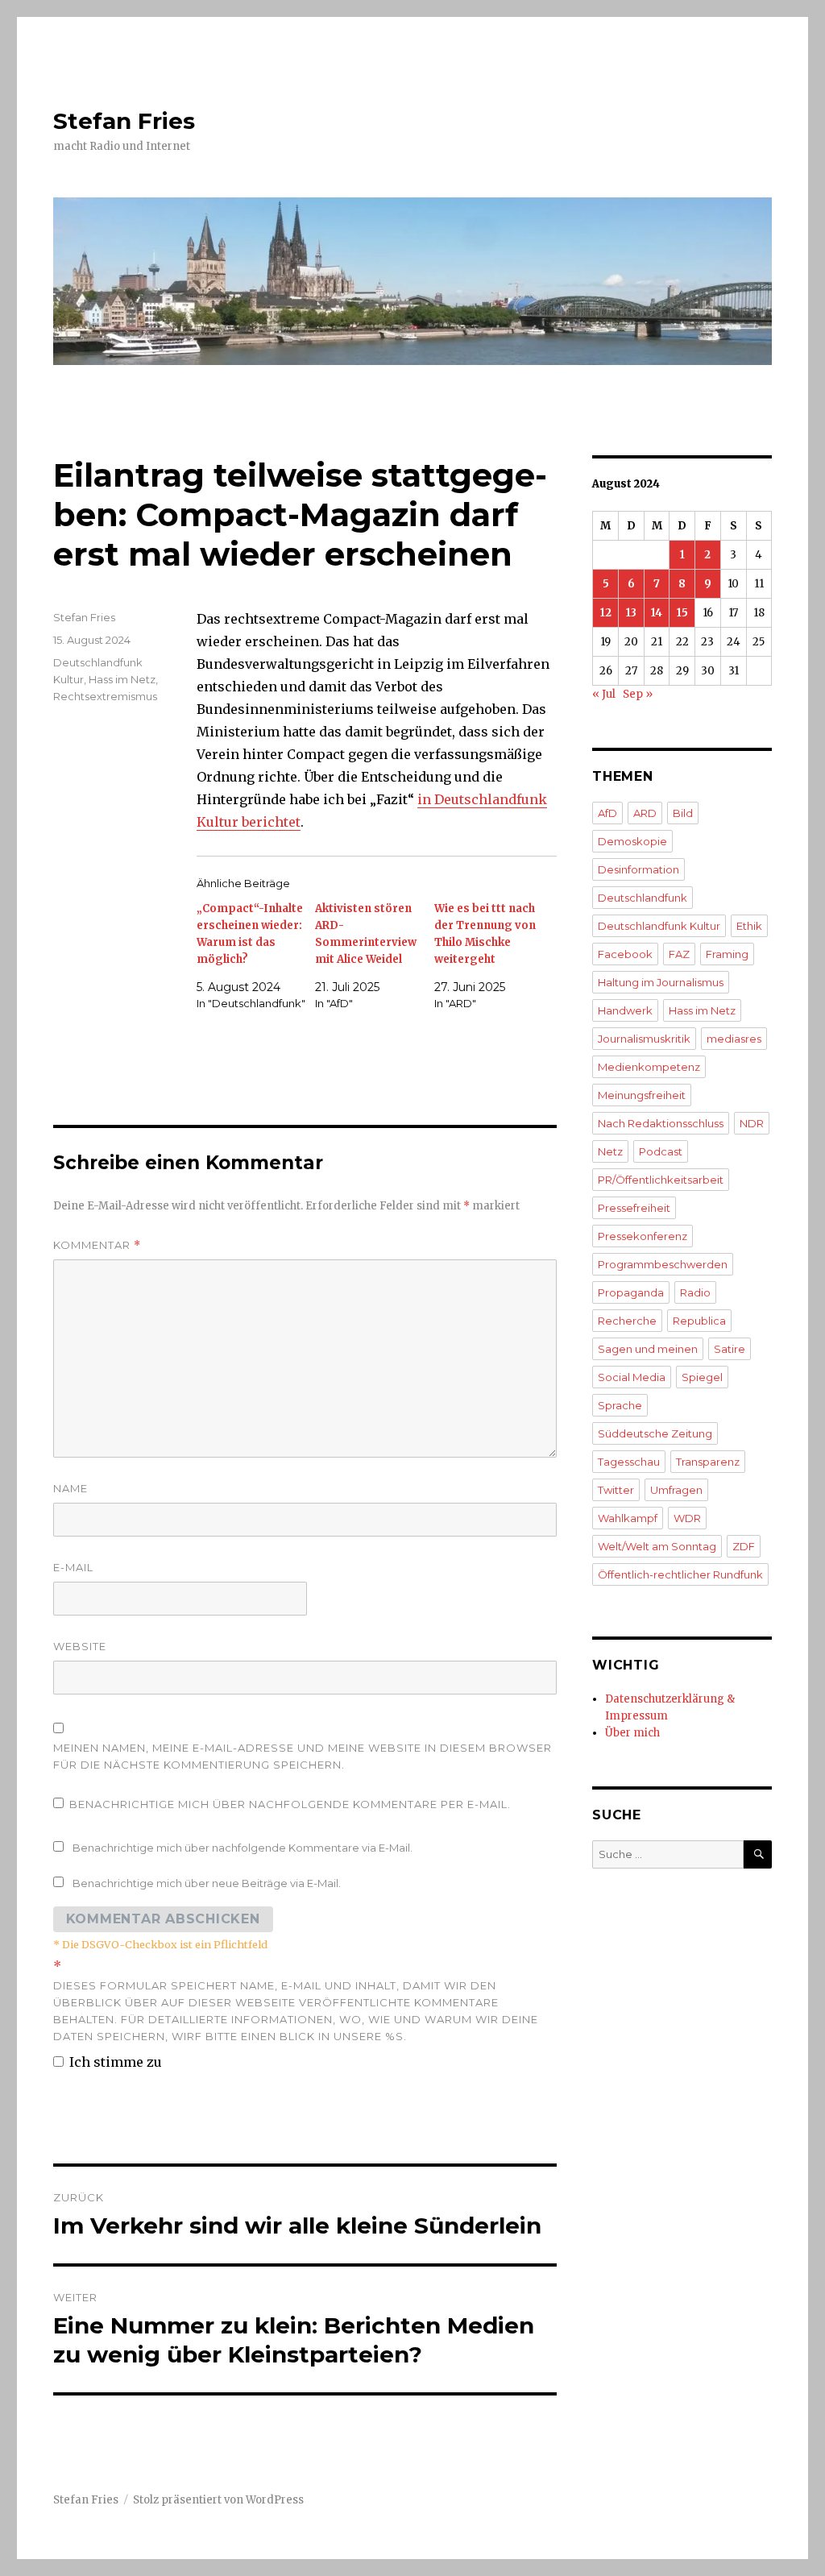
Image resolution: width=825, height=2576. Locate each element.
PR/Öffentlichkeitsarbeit (661, 1180)
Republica (699, 1321)
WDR (687, 1518)
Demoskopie (632, 841)
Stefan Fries (124, 121)
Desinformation (638, 869)
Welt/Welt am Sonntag (657, 1546)
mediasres (734, 1039)
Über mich (632, 1733)
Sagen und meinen (648, 1349)
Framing (727, 954)
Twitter (616, 1490)
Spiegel (702, 1377)
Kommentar (97, 1245)
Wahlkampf (628, 1518)
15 (682, 613)
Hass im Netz (122, 679)
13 (631, 613)
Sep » (638, 694)
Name (70, 1488)
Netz (610, 1151)
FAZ (679, 954)
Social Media (632, 1377)
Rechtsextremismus (105, 696)
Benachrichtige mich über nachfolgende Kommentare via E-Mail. (243, 1848)
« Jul (604, 694)
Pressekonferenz (643, 1236)
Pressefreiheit (634, 1208)
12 (606, 613)
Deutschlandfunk (643, 898)
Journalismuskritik (644, 1039)
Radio (695, 1292)
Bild (683, 813)
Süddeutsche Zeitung (655, 1433)
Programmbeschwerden (663, 1264)
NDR (752, 1123)
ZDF (744, 1546)
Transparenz (708, 1462)
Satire (730, 1349)
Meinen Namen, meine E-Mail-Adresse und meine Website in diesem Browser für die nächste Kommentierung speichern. (303, 1756)
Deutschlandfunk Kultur (659, 926)
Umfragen (676, 1490)
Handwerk (625, 1010)
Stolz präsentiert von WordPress (218, 2500)
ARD (645, 813)
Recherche (627, 1321)
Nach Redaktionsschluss (661, 1123)
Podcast (661, 1151)
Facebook (625, 954)
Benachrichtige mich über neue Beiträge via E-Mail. (207, 1883)
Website (80, 1646)
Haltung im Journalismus (661, 982)
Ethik (749, 926)
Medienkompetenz (649, 1067)
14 (657, 613)
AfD (607, 813)
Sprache (620, 1405)
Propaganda (631, 1292)
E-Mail (73, 1567)
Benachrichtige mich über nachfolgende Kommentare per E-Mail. (290, 1804)
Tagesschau (629, 1462)
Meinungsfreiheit (642, 1095)
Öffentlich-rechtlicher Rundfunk (680, 1574)
